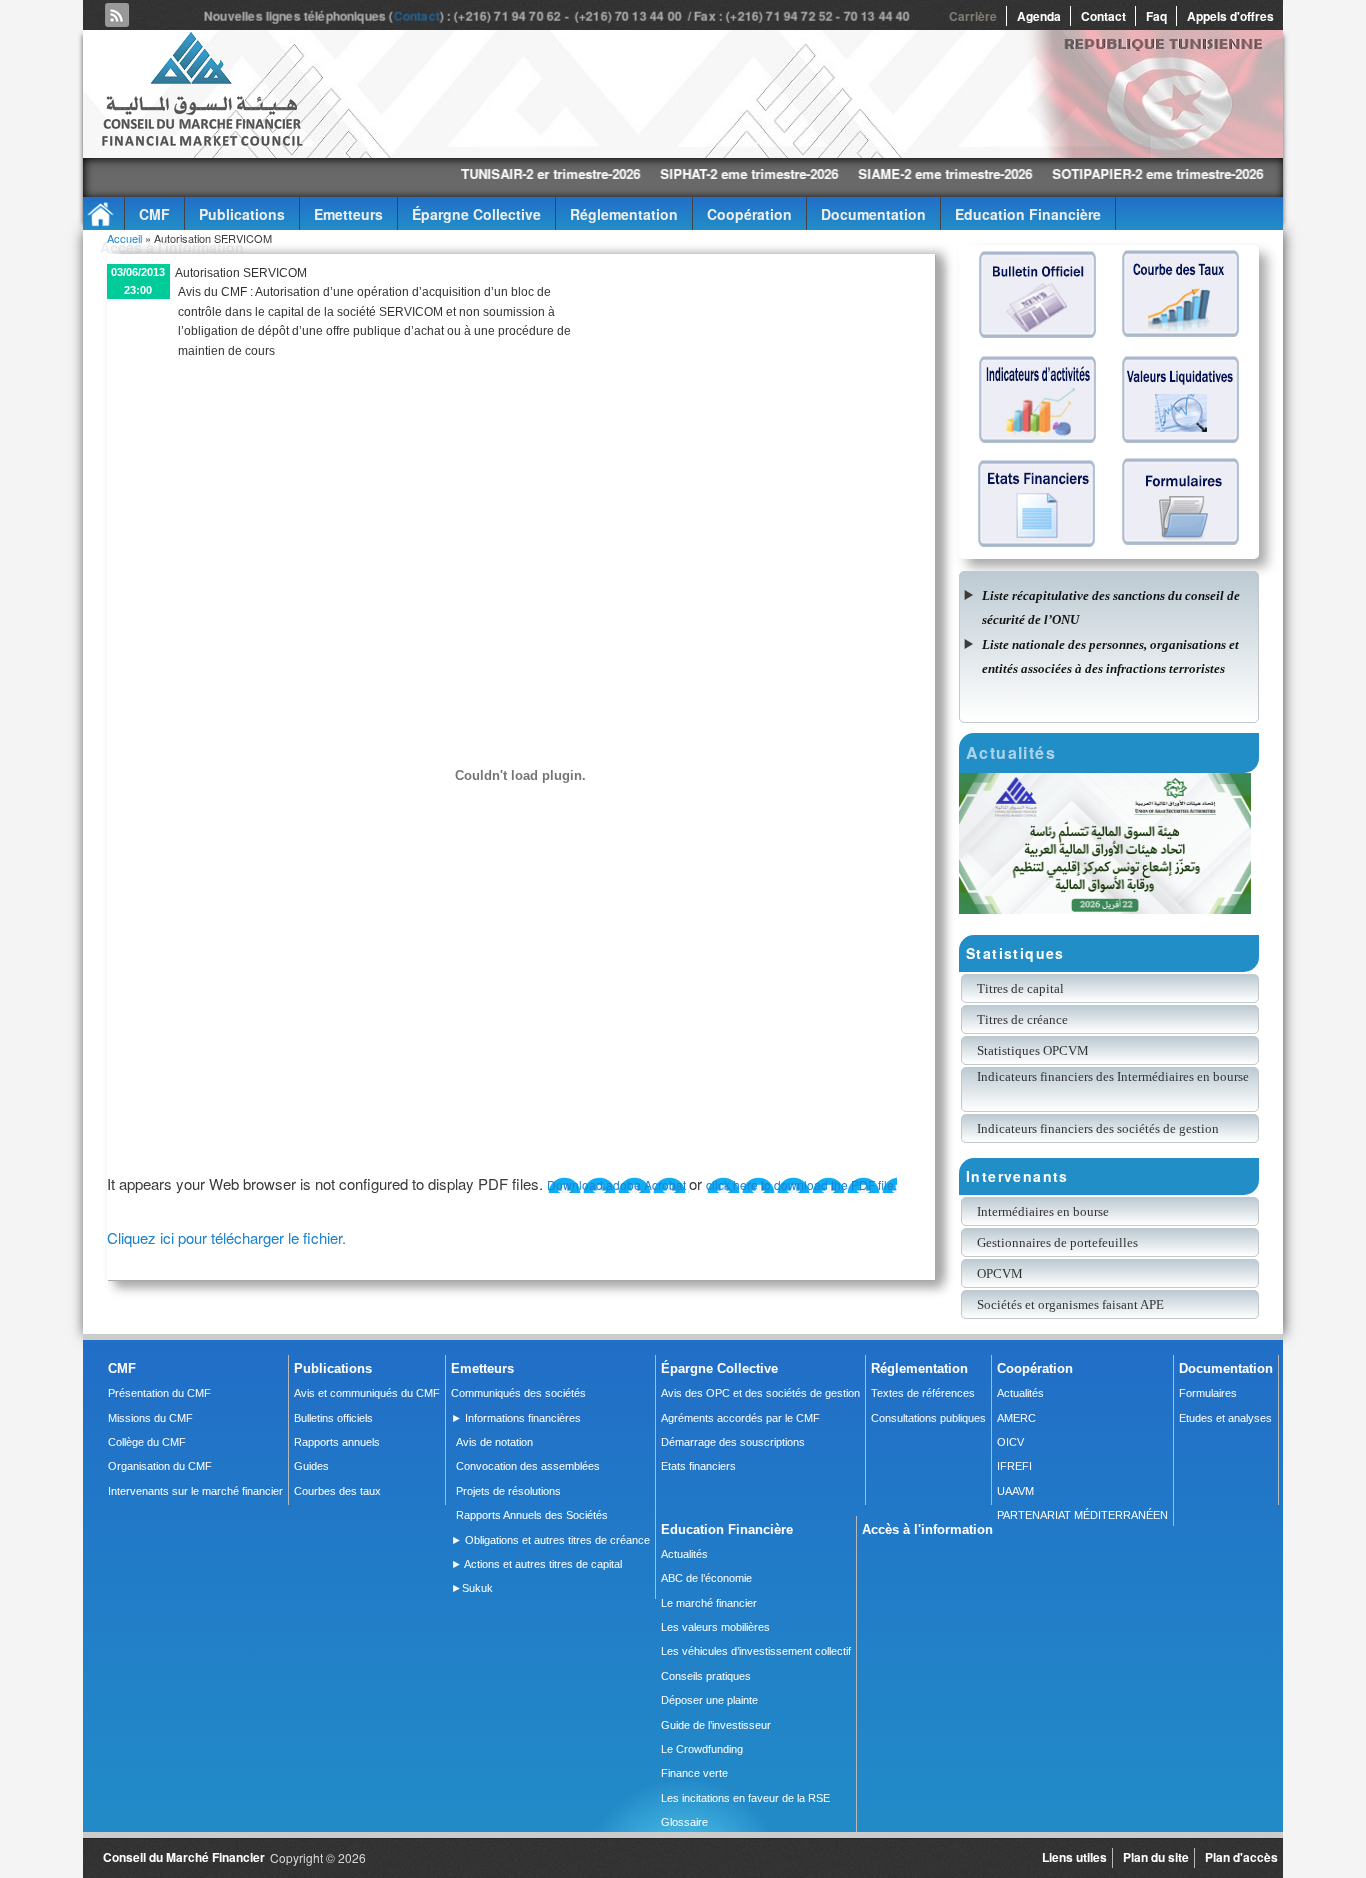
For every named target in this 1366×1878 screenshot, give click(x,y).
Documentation (873, 214)
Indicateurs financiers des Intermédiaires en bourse (1114, 1076)
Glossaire (684, 1822)
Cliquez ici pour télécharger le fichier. (226, 1237)
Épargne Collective (476, 214)
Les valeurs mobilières (715, 1627)
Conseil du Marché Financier (184, 1857)
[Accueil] (201, 142)
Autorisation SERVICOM (241, 273)
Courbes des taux (337, 1491)
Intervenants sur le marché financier (195, 1491)
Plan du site (1156, 1857)
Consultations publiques (928, 1418)
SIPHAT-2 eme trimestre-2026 (666, 173)
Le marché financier (709, 1603)
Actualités (1020, 1393)
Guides (311, 1466)
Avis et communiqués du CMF (367, 1393)
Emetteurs (348, 214)
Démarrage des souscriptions (733, 1442)
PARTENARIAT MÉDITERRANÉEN (1082, 1515)
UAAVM (1015, 1491)
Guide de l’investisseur (716, 1725)
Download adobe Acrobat (618, 1184)
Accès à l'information (172, 247)
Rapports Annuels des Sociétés (532, 1515)
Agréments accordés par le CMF (740, 1418)
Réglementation (624, 214)
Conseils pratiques (706, 1676)
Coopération (749, 214)
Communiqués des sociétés (518, 1393)
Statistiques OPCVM (1033, 1050)
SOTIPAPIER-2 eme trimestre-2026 (1074, 173)
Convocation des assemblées (528, 1466)
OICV (1010, 1442)
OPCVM (1000, 1273)
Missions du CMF (150, 1418)
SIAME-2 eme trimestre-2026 (862, 173)
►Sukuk (472, 1588)
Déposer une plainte (709, 1700)
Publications (242, 214)
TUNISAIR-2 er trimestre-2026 (467, 173)
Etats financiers (698, 1466)
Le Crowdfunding (702, 1749)
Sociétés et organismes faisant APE (1070, 1304)
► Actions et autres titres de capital (536, 1564)
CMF (154, 214)
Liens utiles (1074, 1857)
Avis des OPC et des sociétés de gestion (760, 1393)
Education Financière (1028, 214)
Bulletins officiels (333, 1418)
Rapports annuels (337, 1442)
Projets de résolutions (508, 1491)
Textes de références (923, 1393)
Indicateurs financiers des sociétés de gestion (1098, 1128)
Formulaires (1208, 1393)
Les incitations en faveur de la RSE (745, 1798)
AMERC (1016, 1418)
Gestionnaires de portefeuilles (1057, 1242)
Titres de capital (1020, 988)
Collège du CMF (147, 1442)
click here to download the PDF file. (801, 1184)
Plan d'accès (1241, 1857)
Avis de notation (494, 1442)
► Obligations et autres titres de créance (550, 1540)
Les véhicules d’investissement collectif (756, 1651)
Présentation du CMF (159, 1393)
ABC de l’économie (706, 1578)
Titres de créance (1022, 1019)
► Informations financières (516, 1418)
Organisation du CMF (160, 1466)
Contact (420, 16)
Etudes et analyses (1225, 1418)
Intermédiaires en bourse (1043, 1211)
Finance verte (694, 1773)
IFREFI (1014, 1466)
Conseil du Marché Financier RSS (117, 15)
